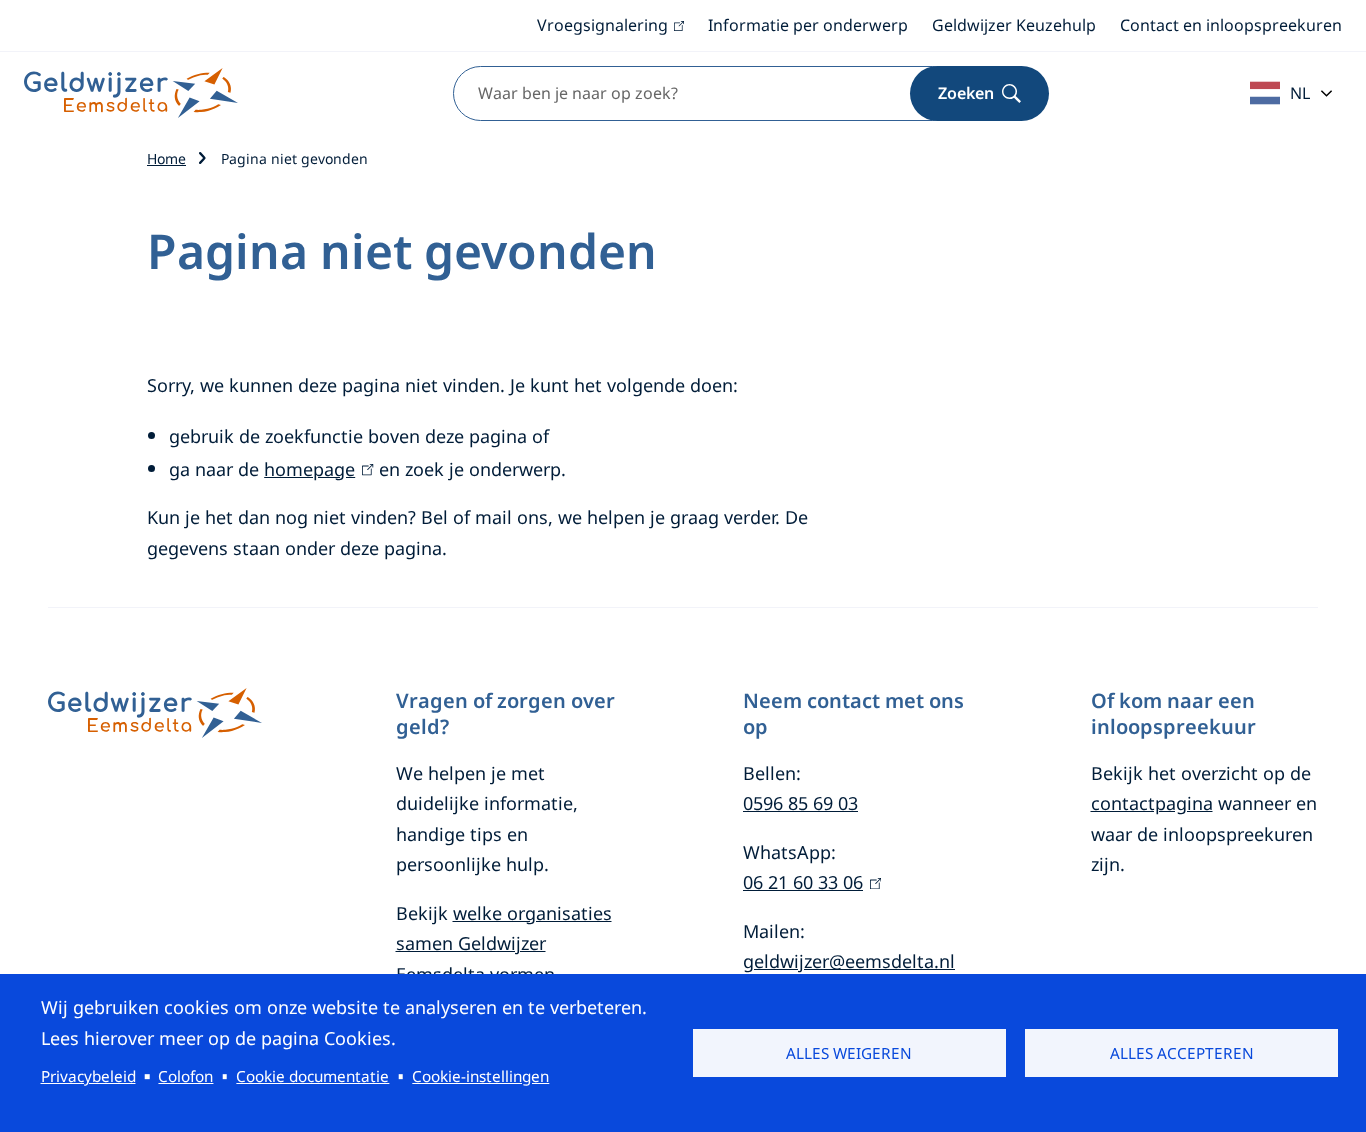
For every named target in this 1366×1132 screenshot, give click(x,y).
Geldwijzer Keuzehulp (1014, 25)
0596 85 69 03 (800, 803)
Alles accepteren (1182, 1053)
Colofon (185, 1076)
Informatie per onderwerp (808, 25)
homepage (315, 469)
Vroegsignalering (610, 26)
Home (166, 158)
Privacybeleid (88, 1076)
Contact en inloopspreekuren (1231, 25)
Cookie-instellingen (480, 1076)
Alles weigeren (849, 1053)
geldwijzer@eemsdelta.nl (849, 961)
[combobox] (726, 93)
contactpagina (1152, 803)
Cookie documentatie (312, 1076)
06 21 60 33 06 (808, 882)
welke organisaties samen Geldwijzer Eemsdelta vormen (504, 943)
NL (1300, 93)
